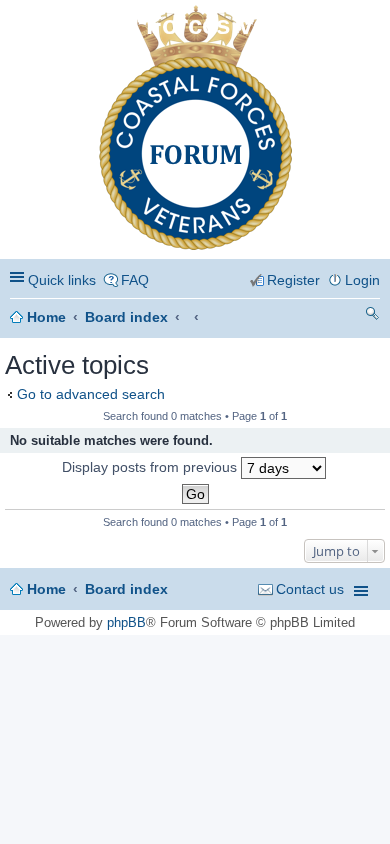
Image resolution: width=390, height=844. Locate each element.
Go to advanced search (91, 394)
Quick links (62, 280)
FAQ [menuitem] (135, 280)
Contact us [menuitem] (310, 589)
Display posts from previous (151, 467)
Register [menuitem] (293, 280)
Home (46, 317)
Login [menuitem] (362, 280)
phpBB (126, 622)
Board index (126, 317)
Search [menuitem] (372, 316)
